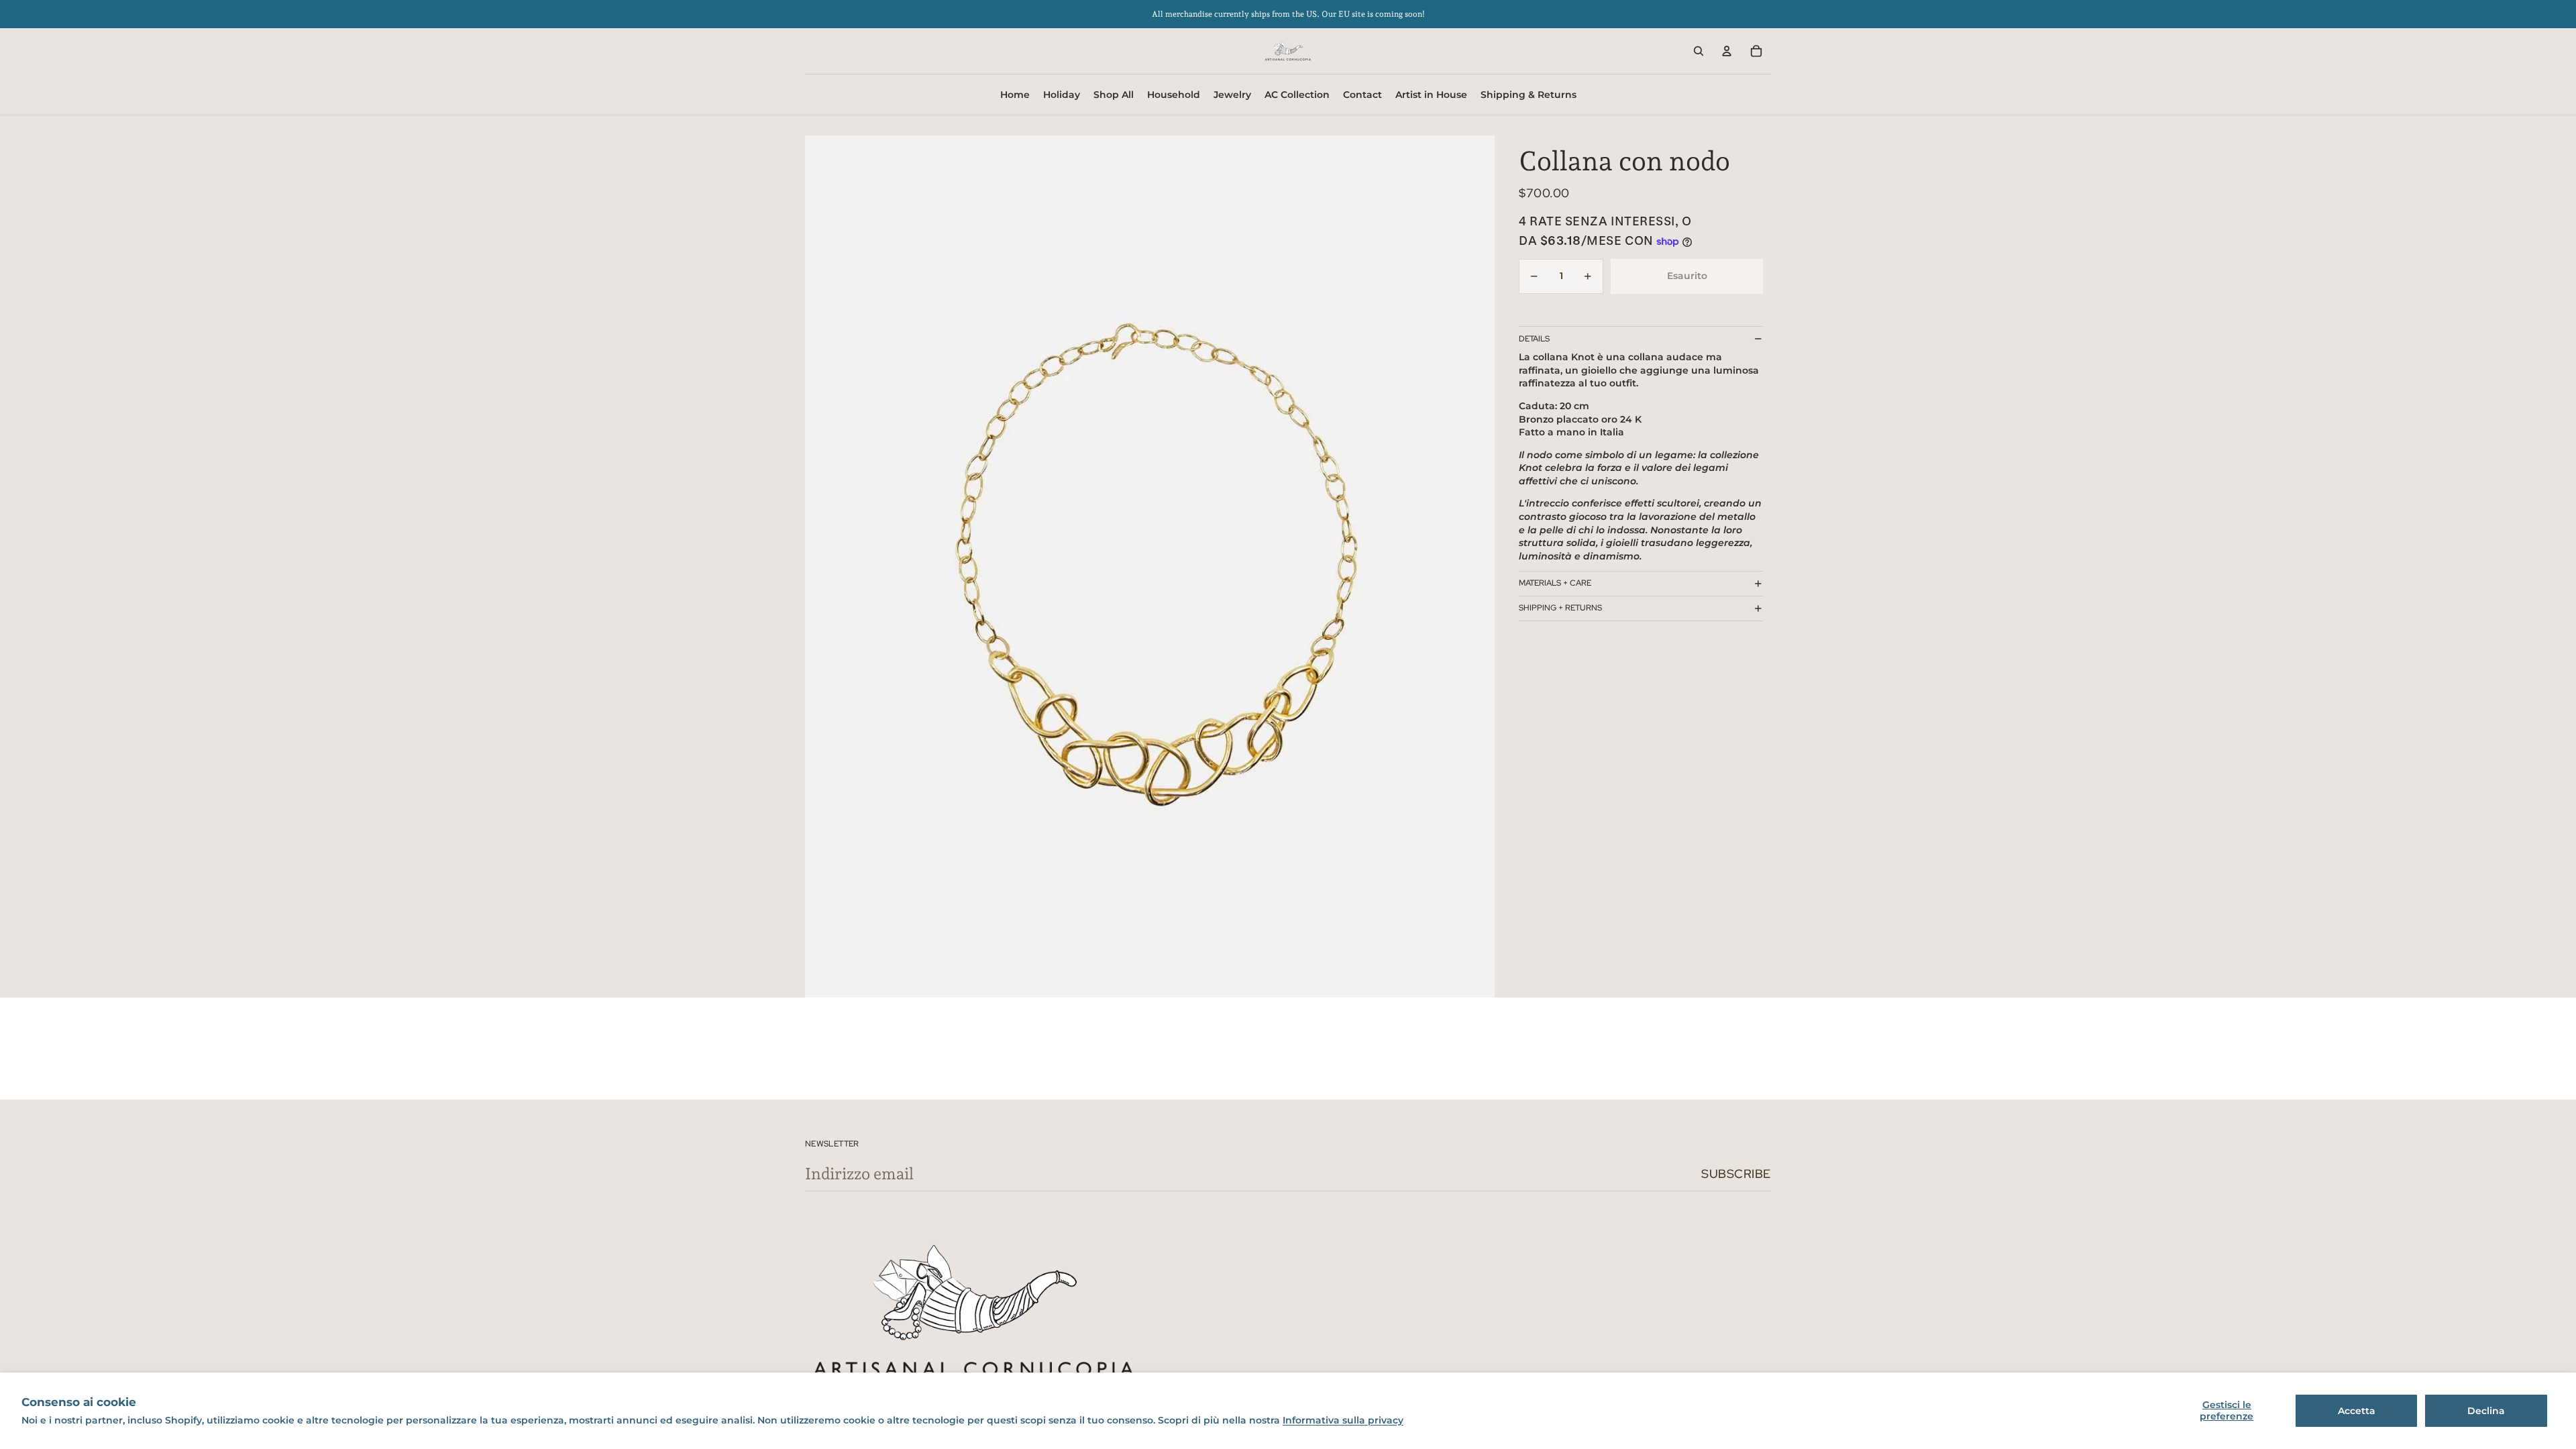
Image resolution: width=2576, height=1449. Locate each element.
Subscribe (1736, 1174)
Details (1534, 339)
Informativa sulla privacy (1343, 1420)
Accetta (2357, 1411)
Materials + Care (1555, 583)
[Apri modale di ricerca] (1699, 51)
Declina (2486, 1411)
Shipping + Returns (1560, 608)
